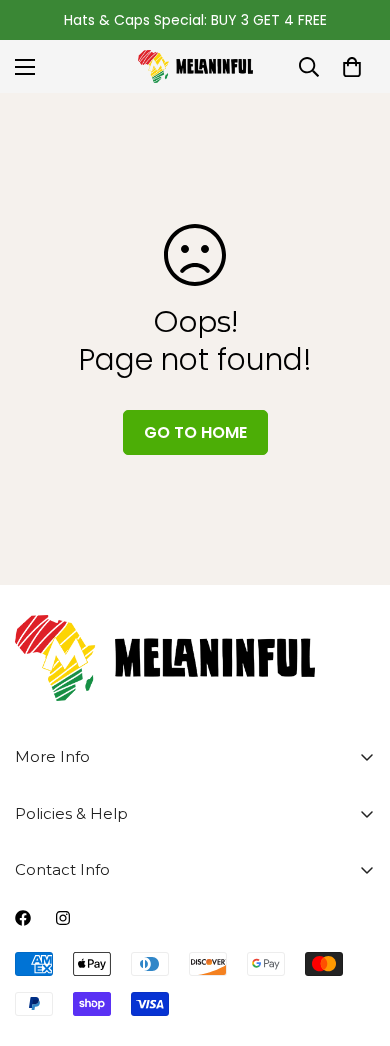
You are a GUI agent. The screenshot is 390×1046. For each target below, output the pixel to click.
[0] (352, 67)
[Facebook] (23, 918)
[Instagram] (63, 918)
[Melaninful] (195, 66)
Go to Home (195, 432)
